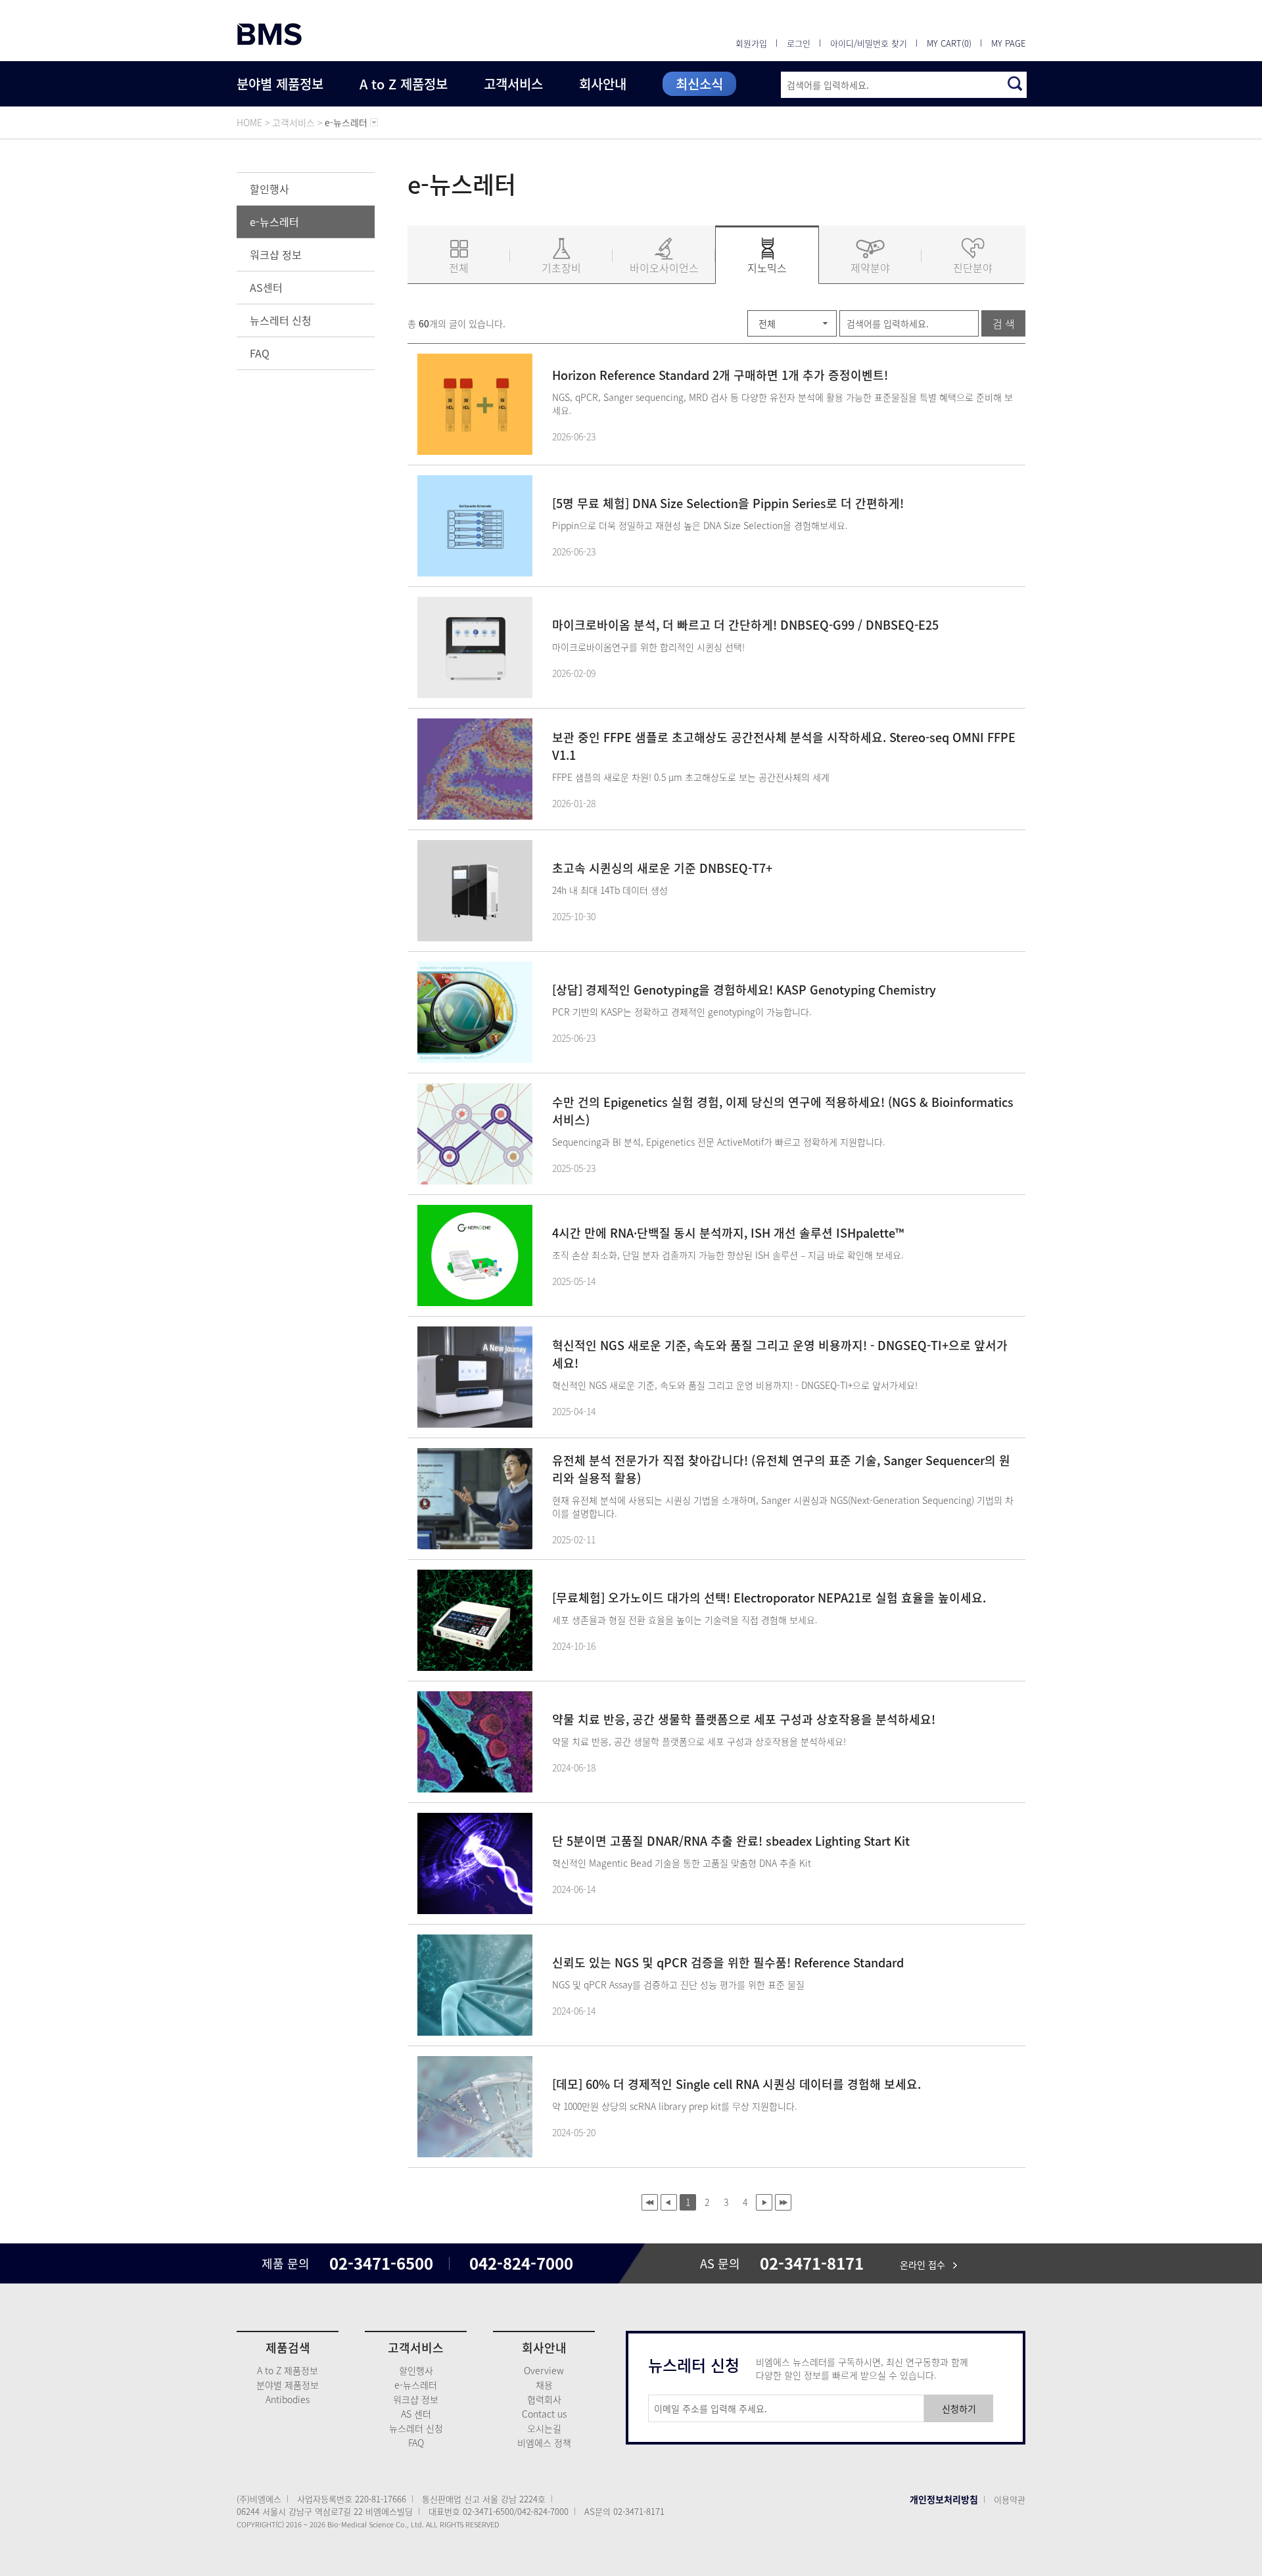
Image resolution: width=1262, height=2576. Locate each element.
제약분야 (870, 268)
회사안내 (603, 84)
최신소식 (699, 84)
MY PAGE (1008, 43)
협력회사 (544, 2399)
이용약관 (1010, 2499)
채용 (544, 2385)
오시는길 (544, 2428)
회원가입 (751, 43)
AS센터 (266, 287)
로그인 (799, 43)
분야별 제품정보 (280, 84)
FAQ (260, 353)
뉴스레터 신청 (281, 320)
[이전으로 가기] (669, 2202)
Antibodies (288, 2399)
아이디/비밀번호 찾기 (869, 43)
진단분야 (973, 268)
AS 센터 (416, 2414)
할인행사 (269, 189)
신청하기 (959, 2408)
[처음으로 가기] (650, 2202)
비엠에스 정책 (544, 2443)
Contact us (544, 2414)
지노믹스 (767, 268)
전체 (459, 268)
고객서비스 (513, 84)
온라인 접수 (926, 2264)
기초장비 (561, 268)
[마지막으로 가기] (783, 2202)
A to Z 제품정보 (404, 84)
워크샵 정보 (276, 254)
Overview (544, 2370)
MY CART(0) (949, 43)
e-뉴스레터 (274, 222)
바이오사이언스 (664, 268)
